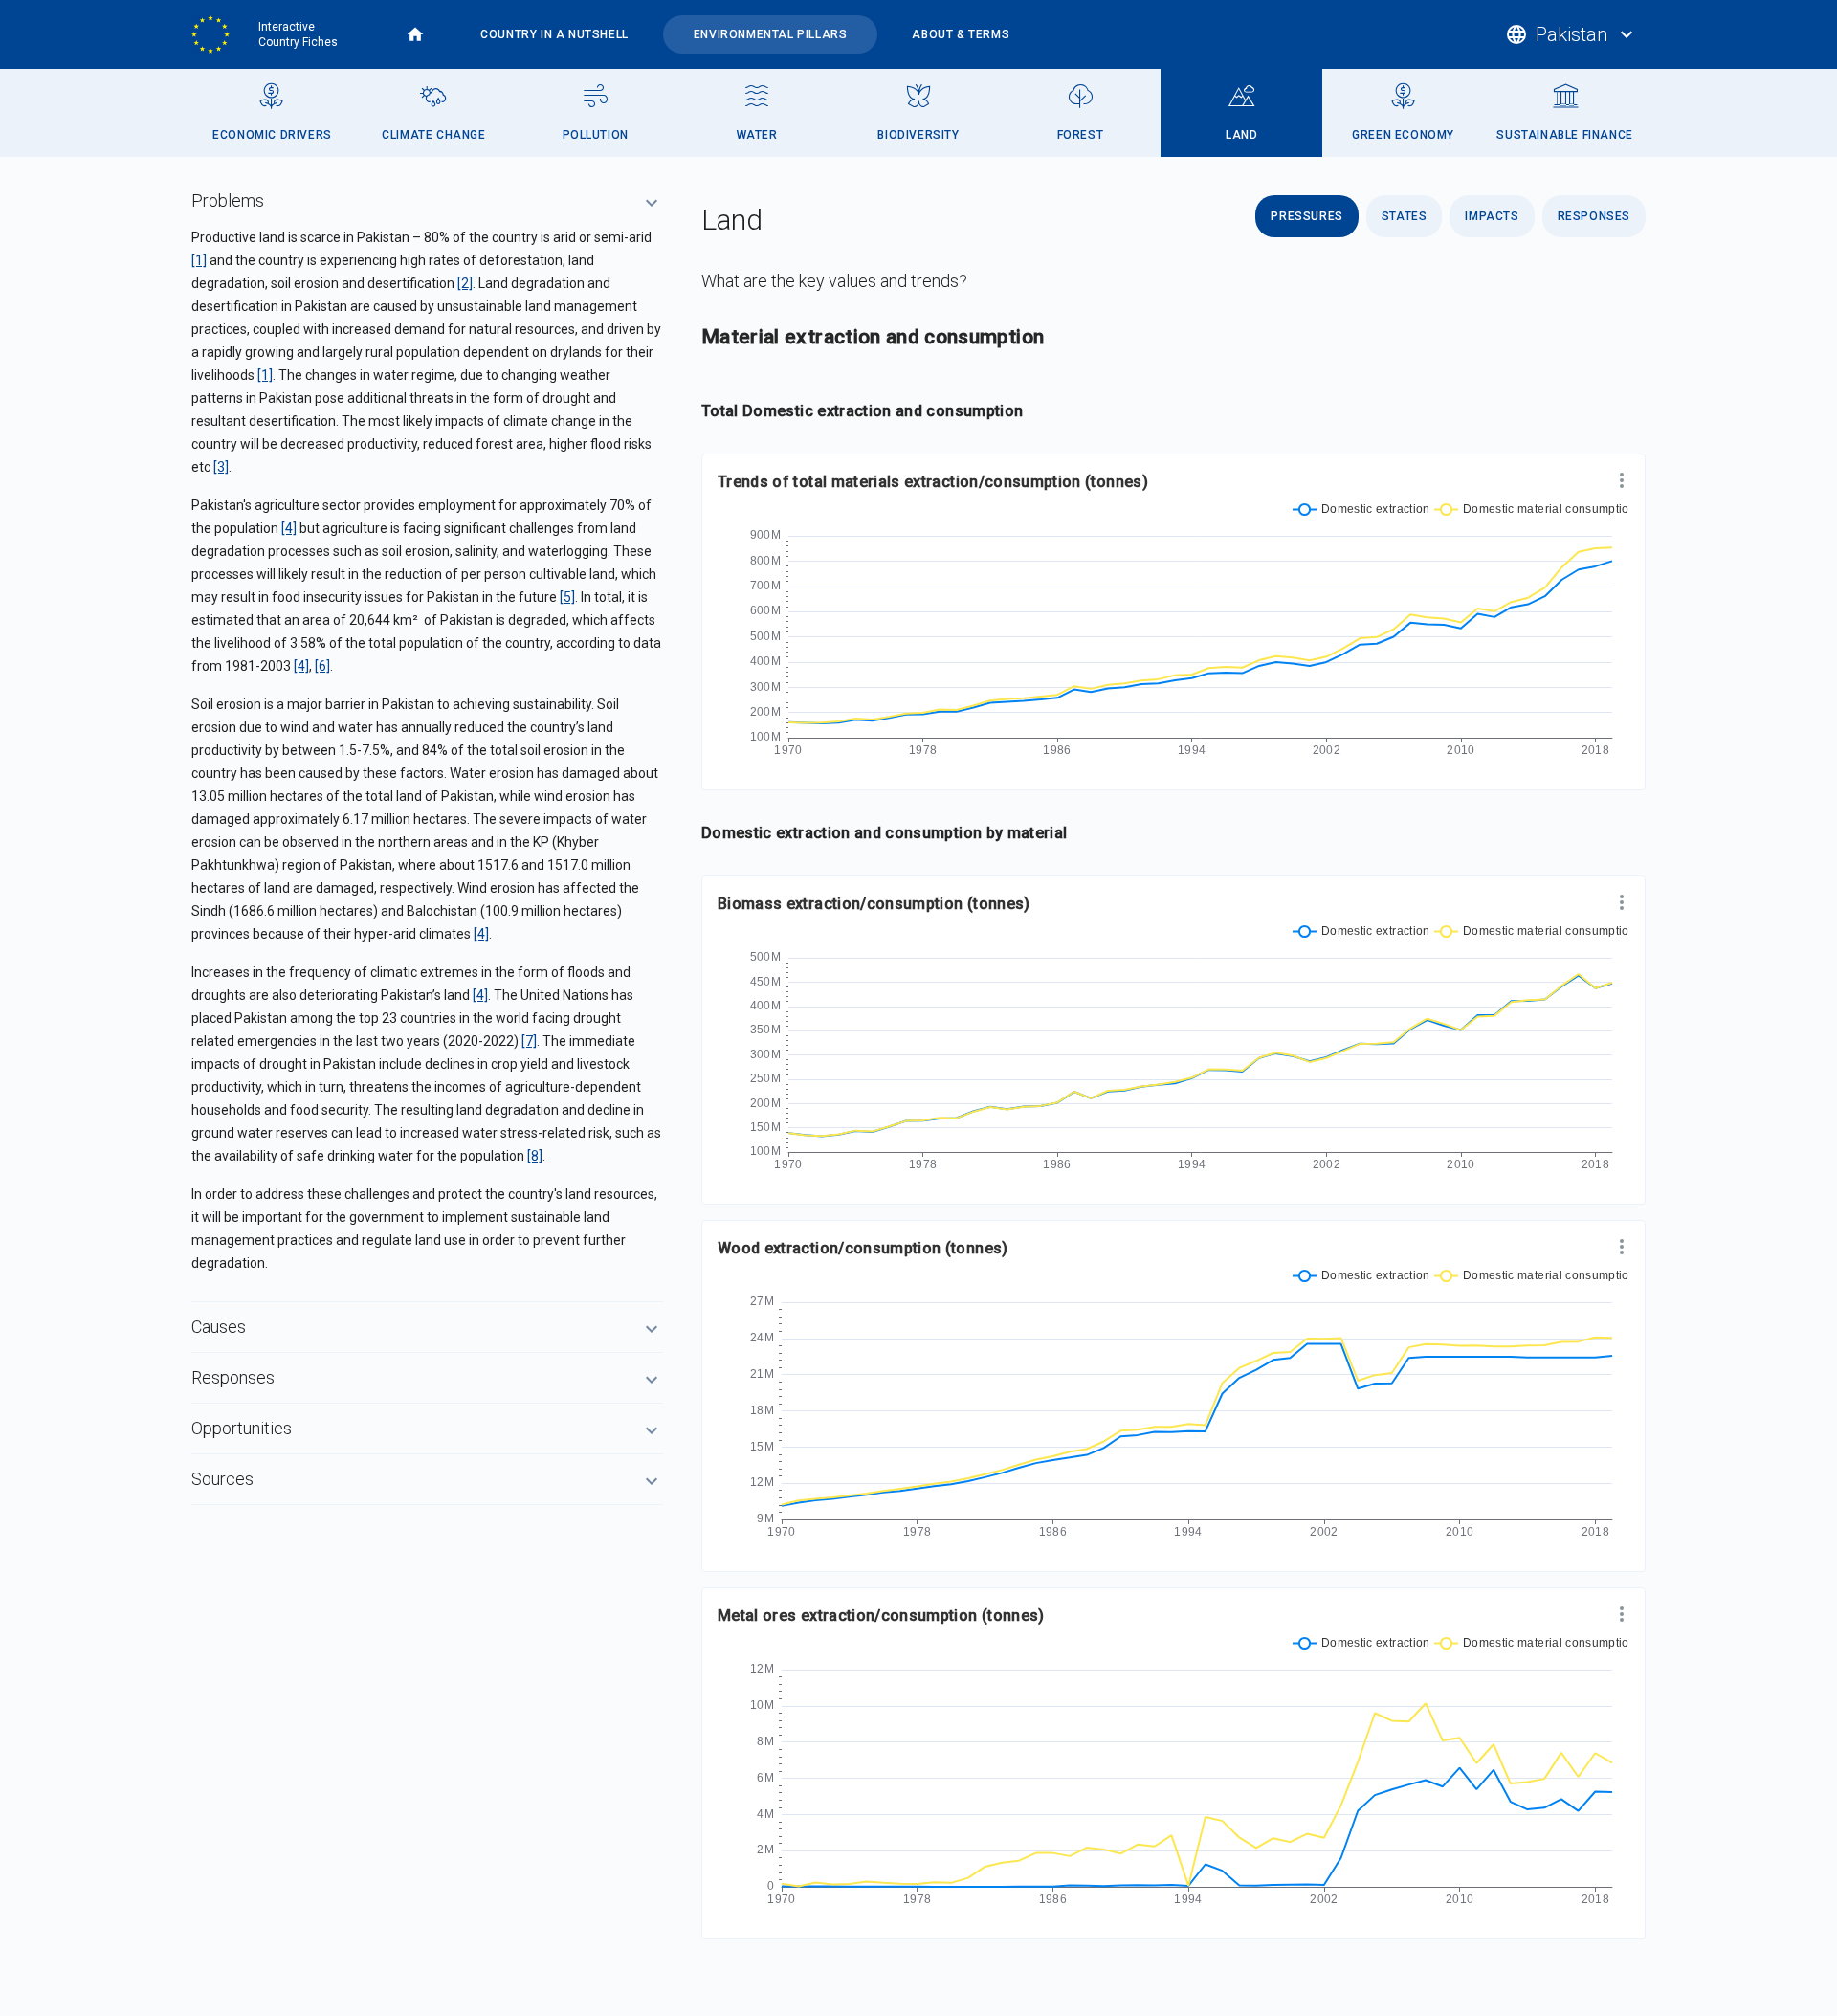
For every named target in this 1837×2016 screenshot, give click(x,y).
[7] (529, 1041)
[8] (535, 1156)
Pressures (1306, 216)
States (1405, 216)
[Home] (217, 34)
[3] (221, 467)
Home (415, 34)
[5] (567, 597)
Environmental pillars (771, 34)
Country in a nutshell (554, 34)
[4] (289, 528)
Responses (1594, 216)
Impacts (1492, 216)
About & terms (961, 34)
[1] (199, 260)
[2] (465, 283)
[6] (322, 666)
